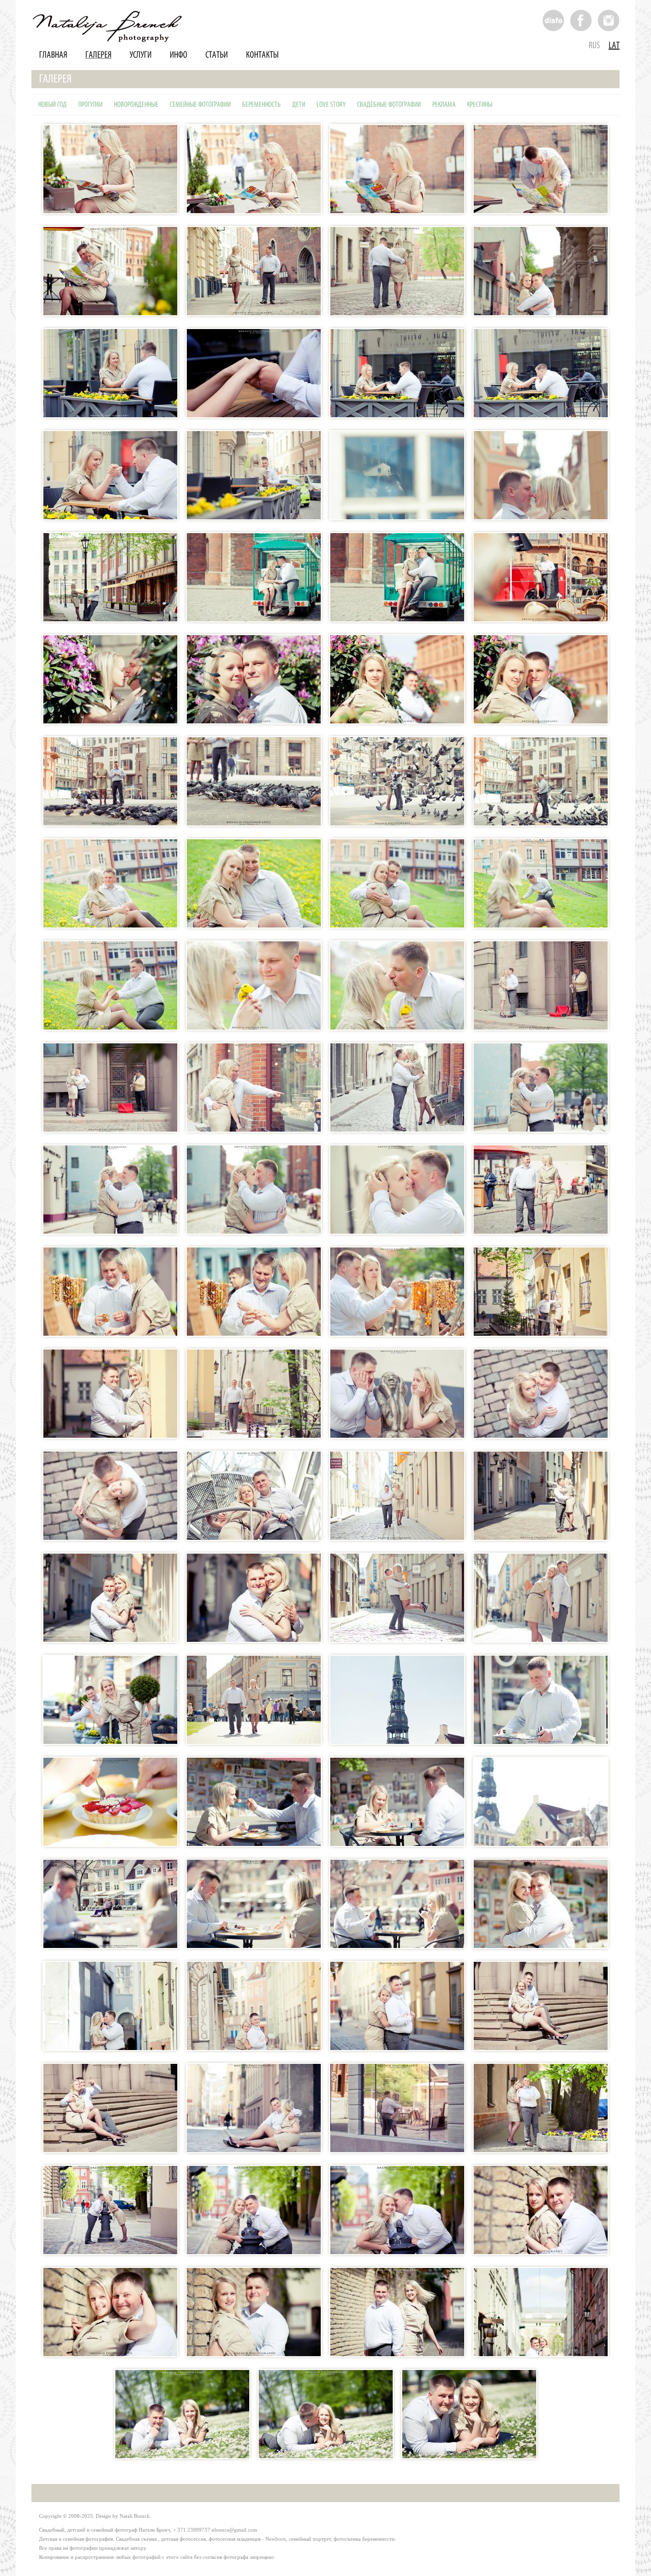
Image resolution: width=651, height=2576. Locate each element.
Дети (299, 105)
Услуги (141, 55)
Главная (53, 55)
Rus (594, 46)
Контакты (262, 55)
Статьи (217, 55)
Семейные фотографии (200, 105)
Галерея (98, 55)
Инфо (178, 55)
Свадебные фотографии (389, 105)
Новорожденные (136, 105)
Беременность (261, 105)
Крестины (480, 105)
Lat (614, 46)
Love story (331, 105)
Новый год (52, 105)
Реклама (444, 105)
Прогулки (90, 105)
